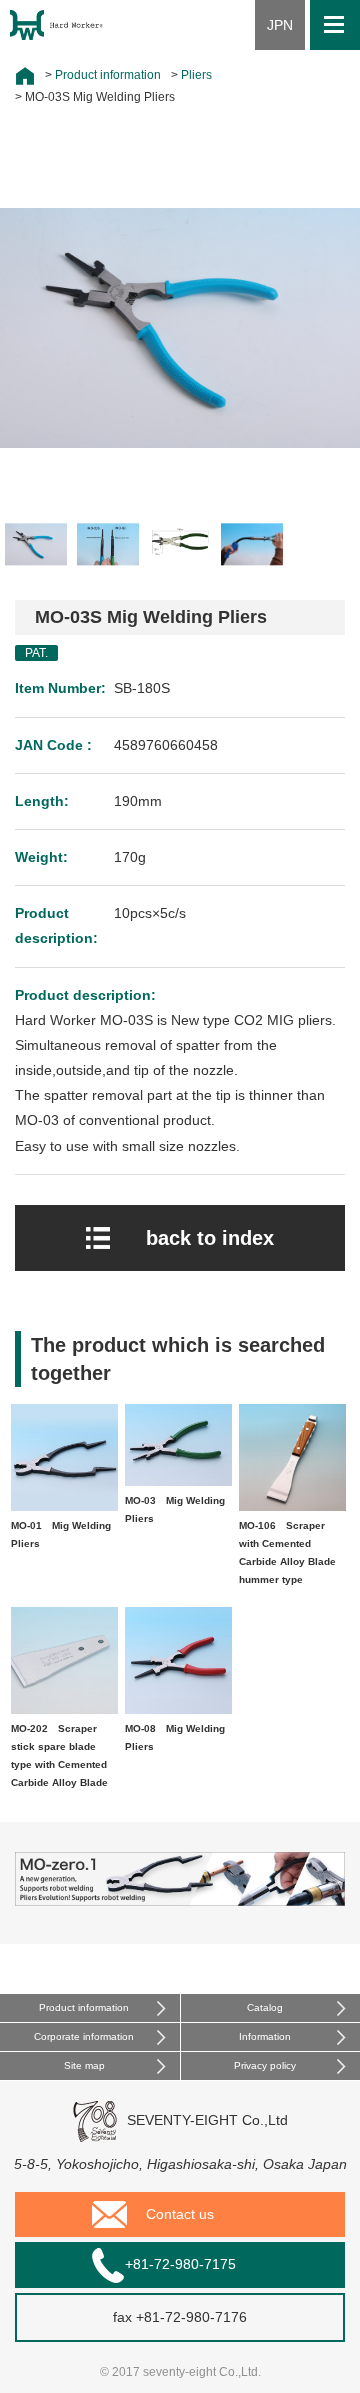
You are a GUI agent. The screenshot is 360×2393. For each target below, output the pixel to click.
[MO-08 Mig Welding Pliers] (178, 1710)
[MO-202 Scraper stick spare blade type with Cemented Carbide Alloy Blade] (64, 1710)
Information (265, 2036)
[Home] (25, 76)
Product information (84, 2007)
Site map (84, 2065)
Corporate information (84, 2036)
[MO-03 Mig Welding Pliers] (178, 1482)
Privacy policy (265, 2065)
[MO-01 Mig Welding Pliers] (64, 1507)
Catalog (265, 2007)
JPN (280, 25)
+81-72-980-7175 (180, 2264)
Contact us (180, 2214)
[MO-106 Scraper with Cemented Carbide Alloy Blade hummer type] (292, 1507)
